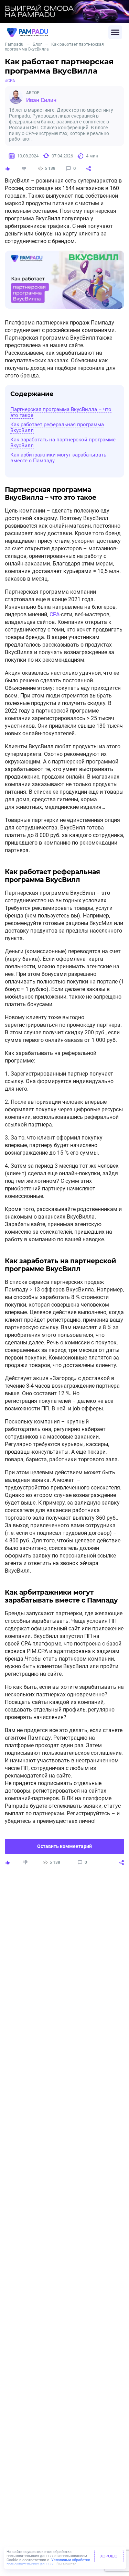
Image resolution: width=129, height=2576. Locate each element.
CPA (55, 614)
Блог (37, 44)
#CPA (10, 81)
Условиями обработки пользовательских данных (48, 2562)
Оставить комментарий (64, 1846)
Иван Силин (41, 100)
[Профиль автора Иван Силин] (16, 97)
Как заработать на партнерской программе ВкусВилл (63, 443)
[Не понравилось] (24, 168)
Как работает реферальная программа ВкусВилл (57, 427)
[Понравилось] (8, 168)
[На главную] (58, 32)
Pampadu (14, 44)
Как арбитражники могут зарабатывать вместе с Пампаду (58, 458)
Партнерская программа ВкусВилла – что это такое (61, 412)
